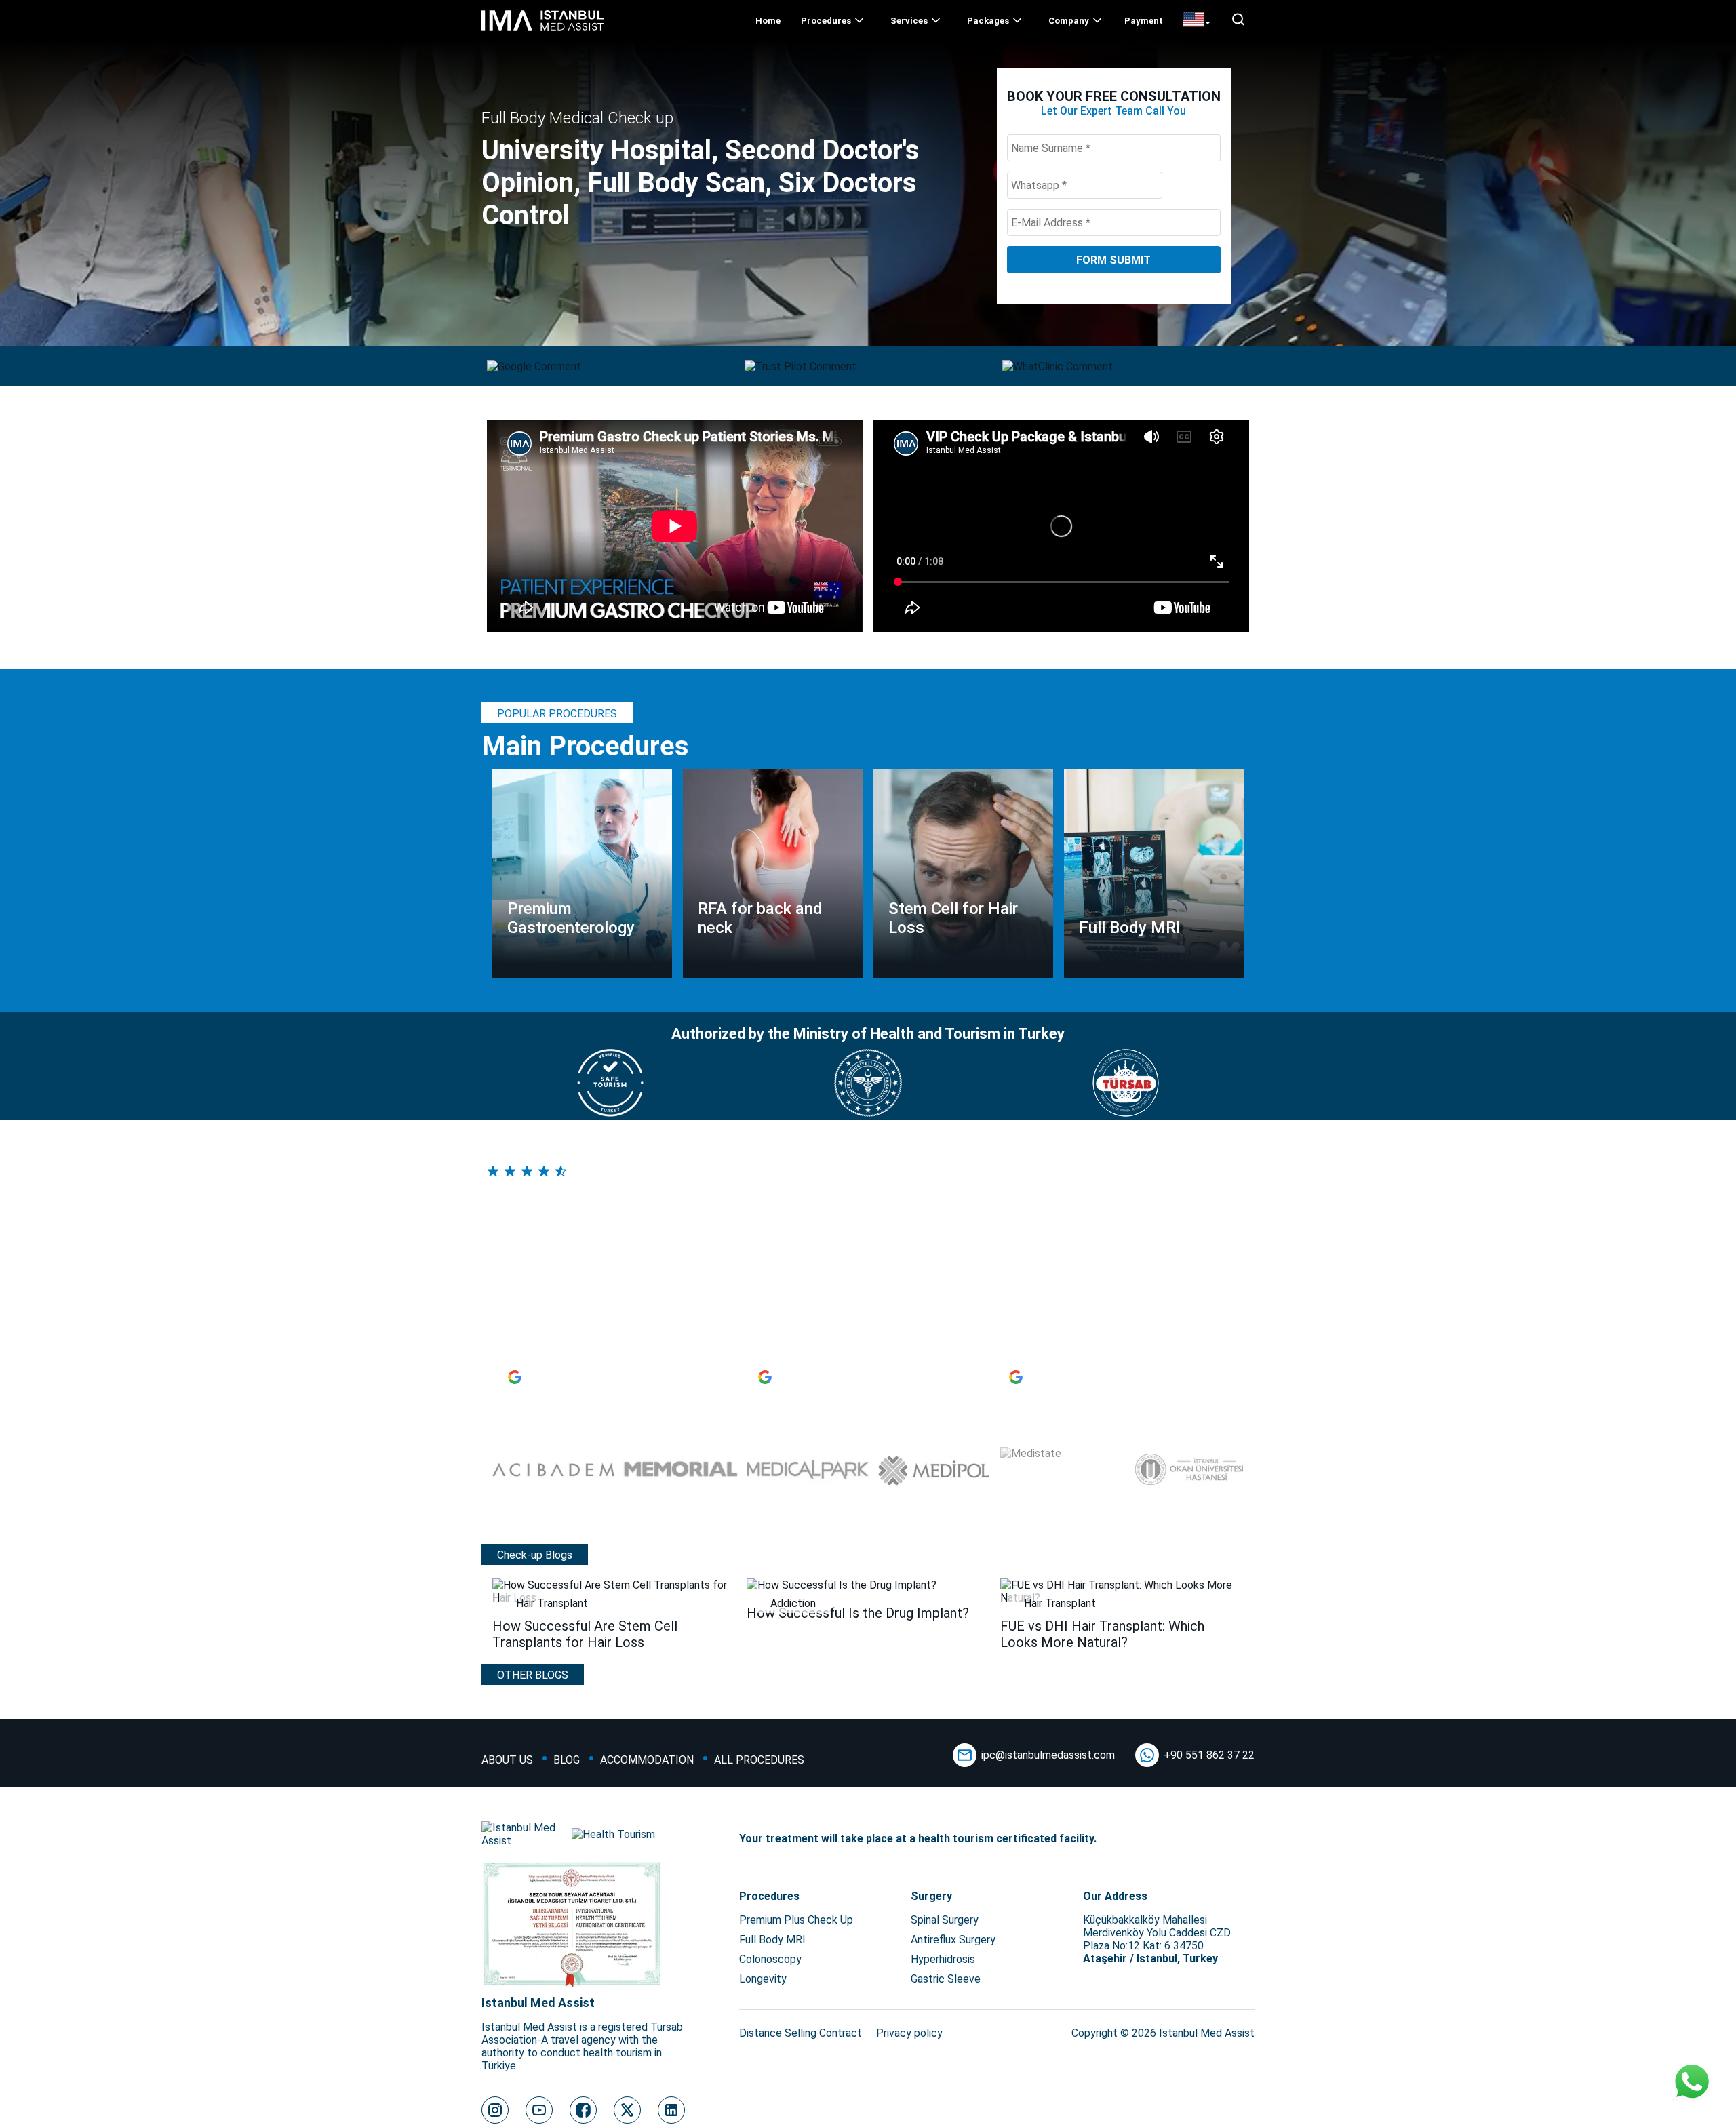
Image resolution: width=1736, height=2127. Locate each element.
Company (1069, 21)
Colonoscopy (770, 1959)
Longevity (763, 1979)
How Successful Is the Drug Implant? (858, 1613)
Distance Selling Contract (801, 2033)
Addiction (793, 1603)
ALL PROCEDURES (759, 1760)
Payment (1144, 21)
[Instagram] (495, 2110)
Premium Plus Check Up (796, 1920)
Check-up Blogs (535, 1555)
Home (768, 21)
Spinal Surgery (945, 1920)
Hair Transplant (552, 1603)
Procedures (826, 21)
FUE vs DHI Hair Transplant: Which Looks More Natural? (1102, 1634)
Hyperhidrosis (943, 1959)
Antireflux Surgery (953, 1940)
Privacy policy (909, 2033)
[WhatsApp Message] (1692, 2083)
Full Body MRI (772, 1940)
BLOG (567, 1760)
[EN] (1197, 20)
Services (909, 21)
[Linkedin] (671, 2110)
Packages (988, 21)
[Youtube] (539, 2110)
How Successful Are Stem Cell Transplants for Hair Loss (585, 1634)
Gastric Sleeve (946, 1979)
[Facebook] (583, 2110)
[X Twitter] (627, 2110)
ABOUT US (507, 1760)
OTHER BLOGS (533, 1675)
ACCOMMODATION (647, 1760)
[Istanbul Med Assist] (542, 30)
